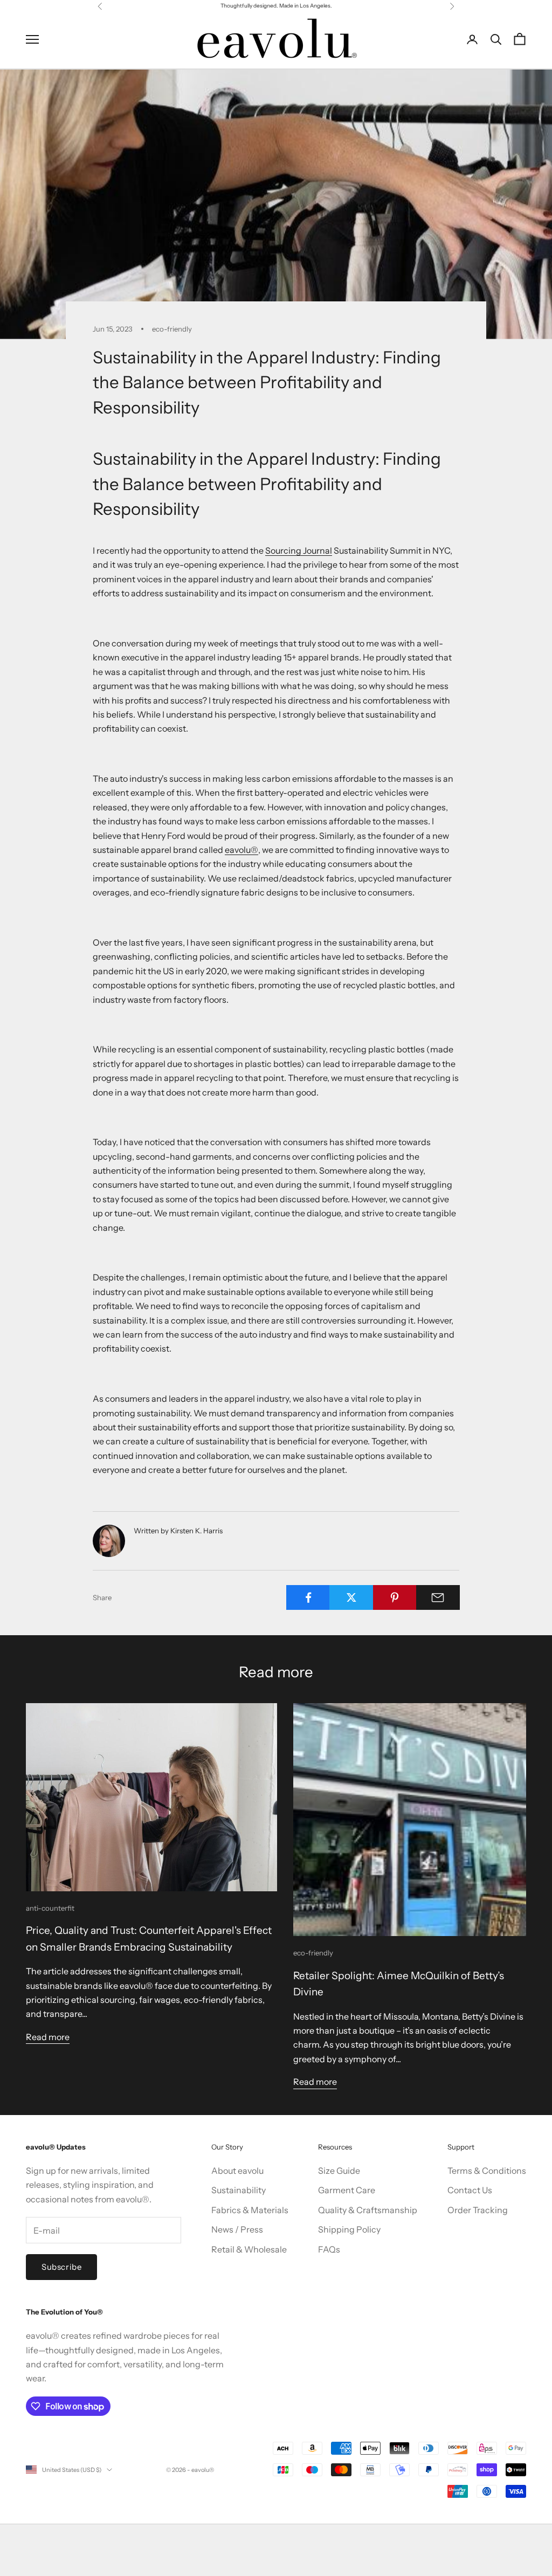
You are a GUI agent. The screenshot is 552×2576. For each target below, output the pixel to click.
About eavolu (237, 2171)
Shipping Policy (349, 2229)
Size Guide (339, 2171)
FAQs (329, 2249)
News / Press (237, 2229)
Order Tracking (478, 2210)
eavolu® (241, 850)
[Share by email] (438, 1597)
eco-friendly (172, 329)
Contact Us (470, 2190)
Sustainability (239, 2190)
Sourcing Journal (299, 550)
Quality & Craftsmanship (368, 2210)
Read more (48, 2037)
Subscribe (61, 2267)
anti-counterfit (50, 1908)
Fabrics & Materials (250, 2210)
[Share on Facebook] (308, 1597)
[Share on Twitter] (351, 1597)
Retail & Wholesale (249, 2249)
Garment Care (347, 2190)
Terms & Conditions (487, 2171)
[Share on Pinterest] (395, 1597)
